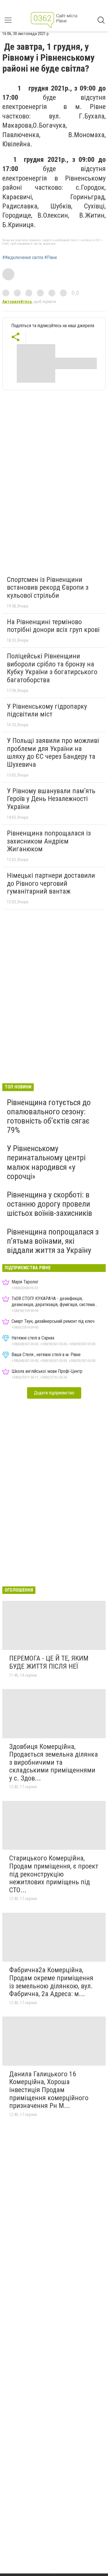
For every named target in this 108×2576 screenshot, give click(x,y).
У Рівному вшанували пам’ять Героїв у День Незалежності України (51, 799)
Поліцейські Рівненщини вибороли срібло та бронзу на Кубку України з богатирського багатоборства (52, 668)
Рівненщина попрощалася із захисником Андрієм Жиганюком (49, 841)
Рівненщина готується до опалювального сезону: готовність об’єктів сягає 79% (49, 1116)
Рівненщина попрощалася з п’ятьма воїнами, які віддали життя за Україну (53, 1241)
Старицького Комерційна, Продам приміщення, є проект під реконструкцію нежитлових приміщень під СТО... (54, 1874)
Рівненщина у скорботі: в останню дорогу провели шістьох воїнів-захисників (50, 1204)
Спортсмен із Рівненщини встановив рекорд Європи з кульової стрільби (48, 588)
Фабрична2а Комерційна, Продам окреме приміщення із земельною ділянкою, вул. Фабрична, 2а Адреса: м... (51, 1982)
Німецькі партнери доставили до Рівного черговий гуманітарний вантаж (51, 883)
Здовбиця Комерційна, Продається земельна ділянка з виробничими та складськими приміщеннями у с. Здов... (54, 1762)
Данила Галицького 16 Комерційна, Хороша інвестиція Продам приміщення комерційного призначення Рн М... (49, 2090)
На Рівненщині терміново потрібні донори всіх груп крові (53, 626)
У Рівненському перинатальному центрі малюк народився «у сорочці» (46, 1162)
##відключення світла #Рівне (30, 258)
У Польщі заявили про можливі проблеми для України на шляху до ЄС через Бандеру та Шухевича (53, 753)
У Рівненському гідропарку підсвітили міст (47, 710)
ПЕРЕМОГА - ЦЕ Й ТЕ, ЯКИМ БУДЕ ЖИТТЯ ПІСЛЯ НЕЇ (49, 1662)
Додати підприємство (54, 1393)
